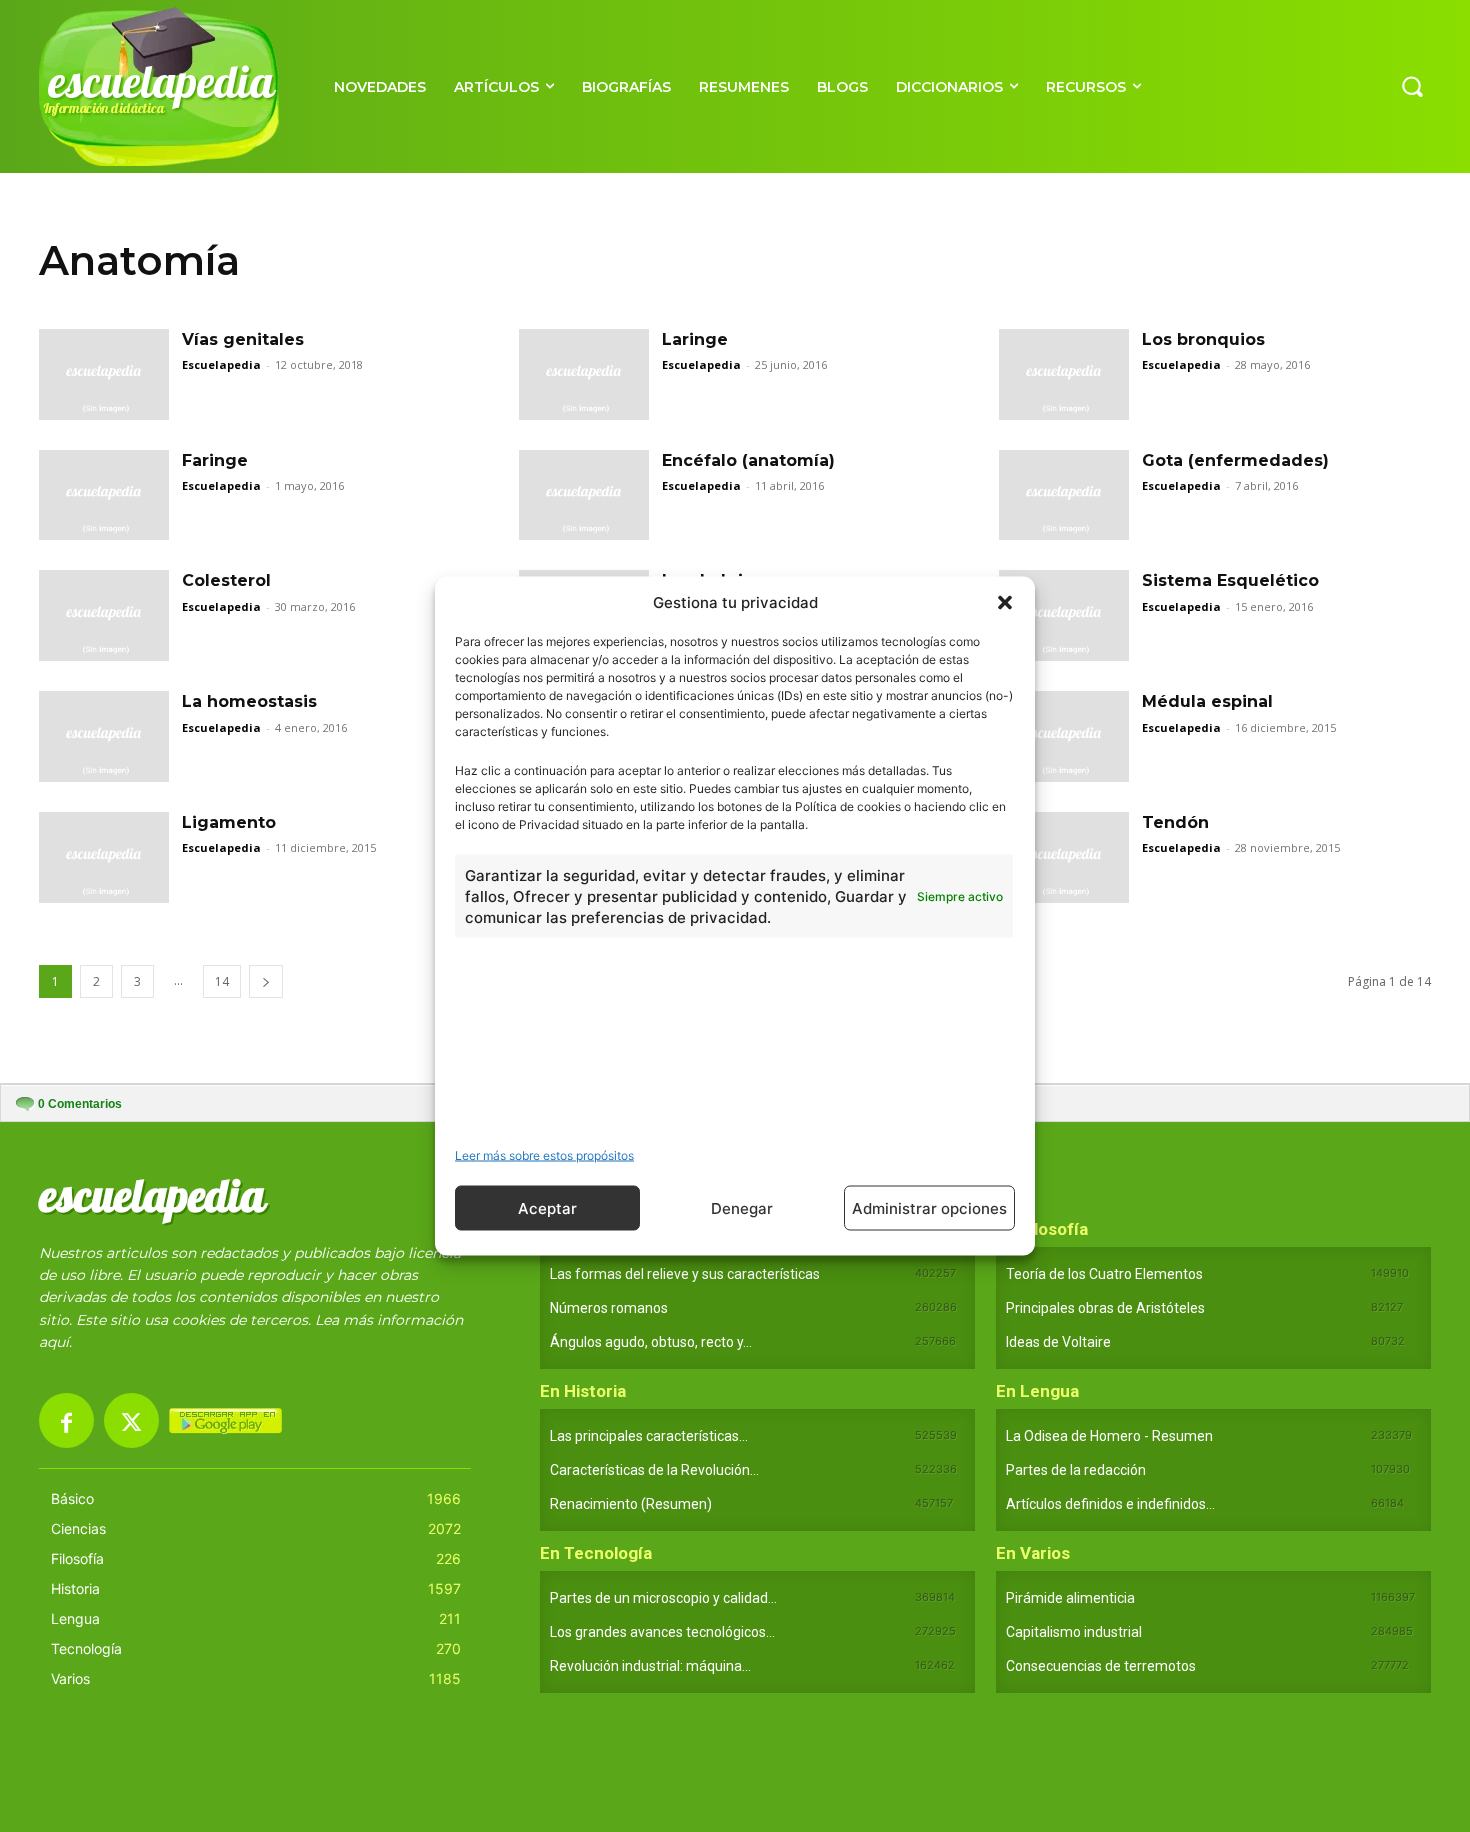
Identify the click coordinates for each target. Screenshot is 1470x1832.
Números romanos (609, 1308)
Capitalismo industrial (1074, 1632)
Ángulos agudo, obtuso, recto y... (651, 1342)
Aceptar (547, 1207)
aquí (54, 1342)
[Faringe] (104, 495)
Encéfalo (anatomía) (748, 460)
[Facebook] (66, 1420)
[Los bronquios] (1064, 374)
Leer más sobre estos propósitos (544, 1155)
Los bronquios (1203, 339)
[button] (1005, 602)
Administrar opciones (929, 1207)
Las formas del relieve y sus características (685, 1274)
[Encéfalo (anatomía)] (584, 495)
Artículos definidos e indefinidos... (1110, 1504)
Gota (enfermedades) (1235, 460)
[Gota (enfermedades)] (1064, 495)
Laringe (695, 339)
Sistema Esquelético (1230, 580)
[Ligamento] (104, 857)
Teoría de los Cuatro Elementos (1104, 1274)
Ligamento (229, 822)
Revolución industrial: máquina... (650, 1666)
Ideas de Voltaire (1058, 1342)
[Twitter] (131, 1420)
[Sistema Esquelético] (1064, 615)
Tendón (1175, 822)
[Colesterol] (104, 615)
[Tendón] (1064, 857)
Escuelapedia (221, 364)
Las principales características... (649, 1436)
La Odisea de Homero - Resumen (1109, 1436)
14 (222, 981)
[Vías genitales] (104, 374)
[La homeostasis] (104, 736)
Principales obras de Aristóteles (1105, 1308)
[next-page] (266, 981)
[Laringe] (584, 374)
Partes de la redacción (1076, 1470)
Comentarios (80, 1104)
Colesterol (226, 580)
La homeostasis (249, 701)
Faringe (215, 460)
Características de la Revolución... (654, 1470)
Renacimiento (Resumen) (631, 1504)
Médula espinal (1207, 701)
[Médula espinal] (1064, 736)
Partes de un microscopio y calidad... (663, 1598)
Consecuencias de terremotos (1101, 1666)
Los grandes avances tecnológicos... (662, 1632)
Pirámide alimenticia (1070, 1598)
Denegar (742, 1207)
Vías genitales (243, 339)
